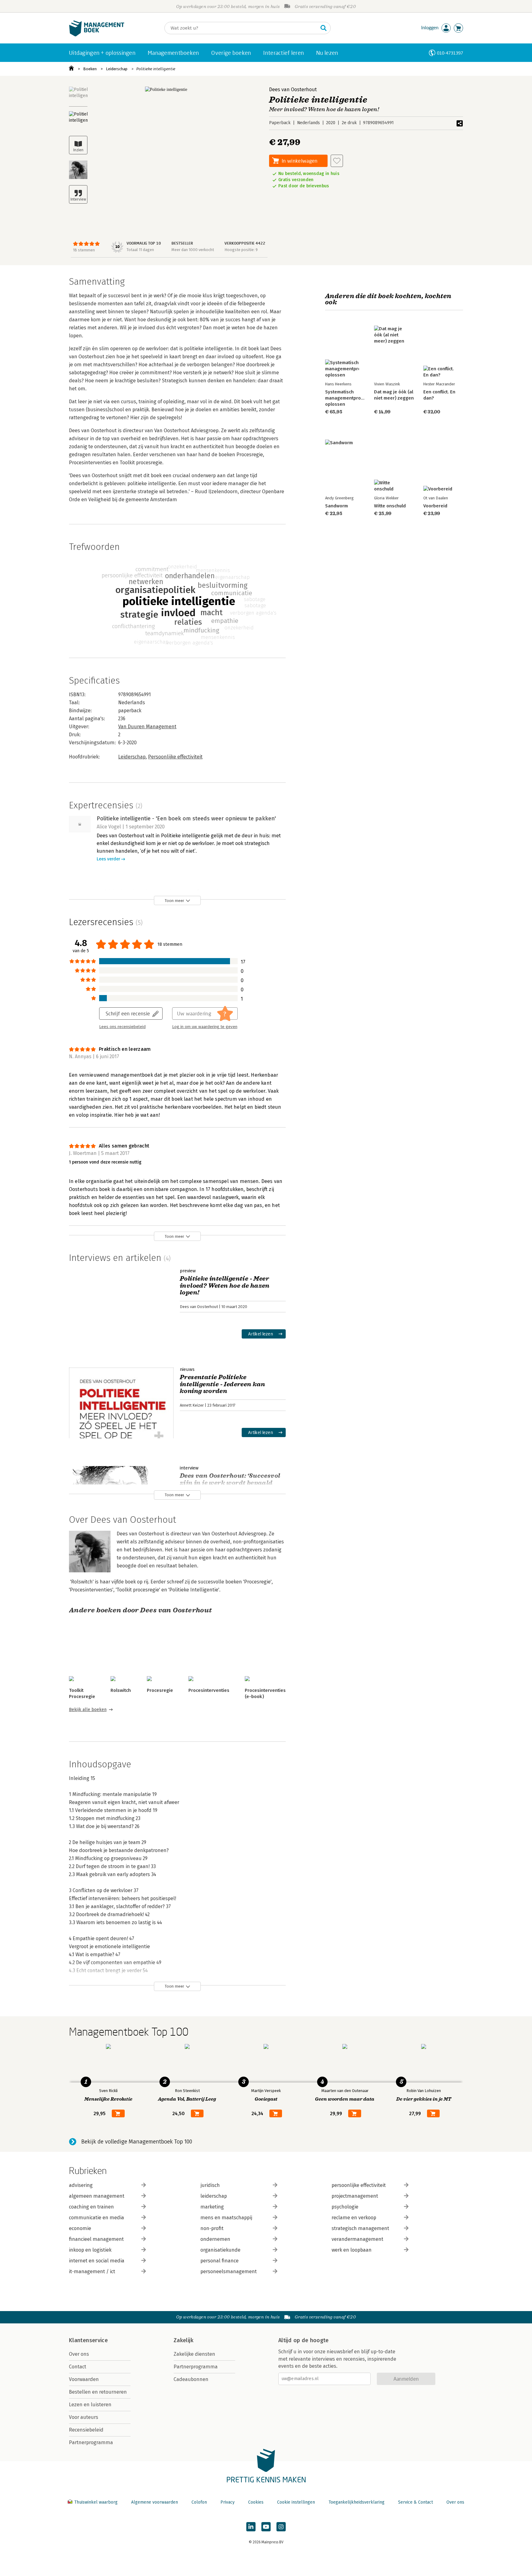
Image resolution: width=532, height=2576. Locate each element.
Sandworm (337, 506)
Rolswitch (121, 1690)
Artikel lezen (261, 1334)
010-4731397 (450, 53)
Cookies (256, 2502)
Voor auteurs (84, 2417)
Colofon (199, 2502)
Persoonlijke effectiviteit (175, 757)
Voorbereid (435, 506)
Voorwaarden (84, 2379)
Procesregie (160, 1690)
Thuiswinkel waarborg (96, 2502)
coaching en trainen (91, 2207)
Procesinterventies (209, 1690)
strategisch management (360, 2228)
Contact (78, 2367)
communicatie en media (97, 2218)
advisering (81, 2185)
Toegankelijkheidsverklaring (357, 2502)
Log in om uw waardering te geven (205, 1027)
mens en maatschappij (226, 2218)
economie (80, 2228)
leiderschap (214, 2196)
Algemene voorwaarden (155, 2502)
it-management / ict (92, 2271)
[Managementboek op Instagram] (281, 2527)
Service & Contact (415, 2502)
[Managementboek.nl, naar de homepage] (97, 35)
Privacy (228, 2502)
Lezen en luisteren (90, 2405)
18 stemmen (84, 250)
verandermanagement (357, 2239)
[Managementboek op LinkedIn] (251, 2527)
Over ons (79, 2354)
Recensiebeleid (86, 2430)
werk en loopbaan (352, 2250)
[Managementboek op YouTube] (266, 2527)
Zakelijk (183, 2340)
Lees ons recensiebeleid (122, 1027)
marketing (212, 2207)
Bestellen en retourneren (98, 2392)
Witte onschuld (390, 506)
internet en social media (97, 2261)
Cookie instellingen (296, 2502)
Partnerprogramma (91, 2442)
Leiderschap (117, 69)
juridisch (210, 2185)
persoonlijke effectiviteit (359, 2185)
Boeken (90, 69)
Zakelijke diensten (194, 2354)
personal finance (220, 2261)
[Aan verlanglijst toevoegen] (337, 161)
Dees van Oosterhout (293, 89)
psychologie (345, 2207)
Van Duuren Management (147, 727)
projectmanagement (355, 2196)
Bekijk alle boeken (88, 1710)
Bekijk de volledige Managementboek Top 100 (137, 2142)
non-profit (212, 2228)
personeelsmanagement (229, 2271)
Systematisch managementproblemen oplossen (351, 398)
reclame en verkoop (354, 2218)
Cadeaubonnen (191, 2379)
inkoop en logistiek (90, 2250)
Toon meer (174, 901)
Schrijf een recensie (128, 1013)
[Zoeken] (324, 28)
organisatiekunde (220, 2250)
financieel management (96, 2239)
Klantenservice (88, 2340)
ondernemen (215, 2239)
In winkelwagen (300, 161)
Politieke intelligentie (156, 69)
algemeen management (97, 2196)
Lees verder (108, 859)
